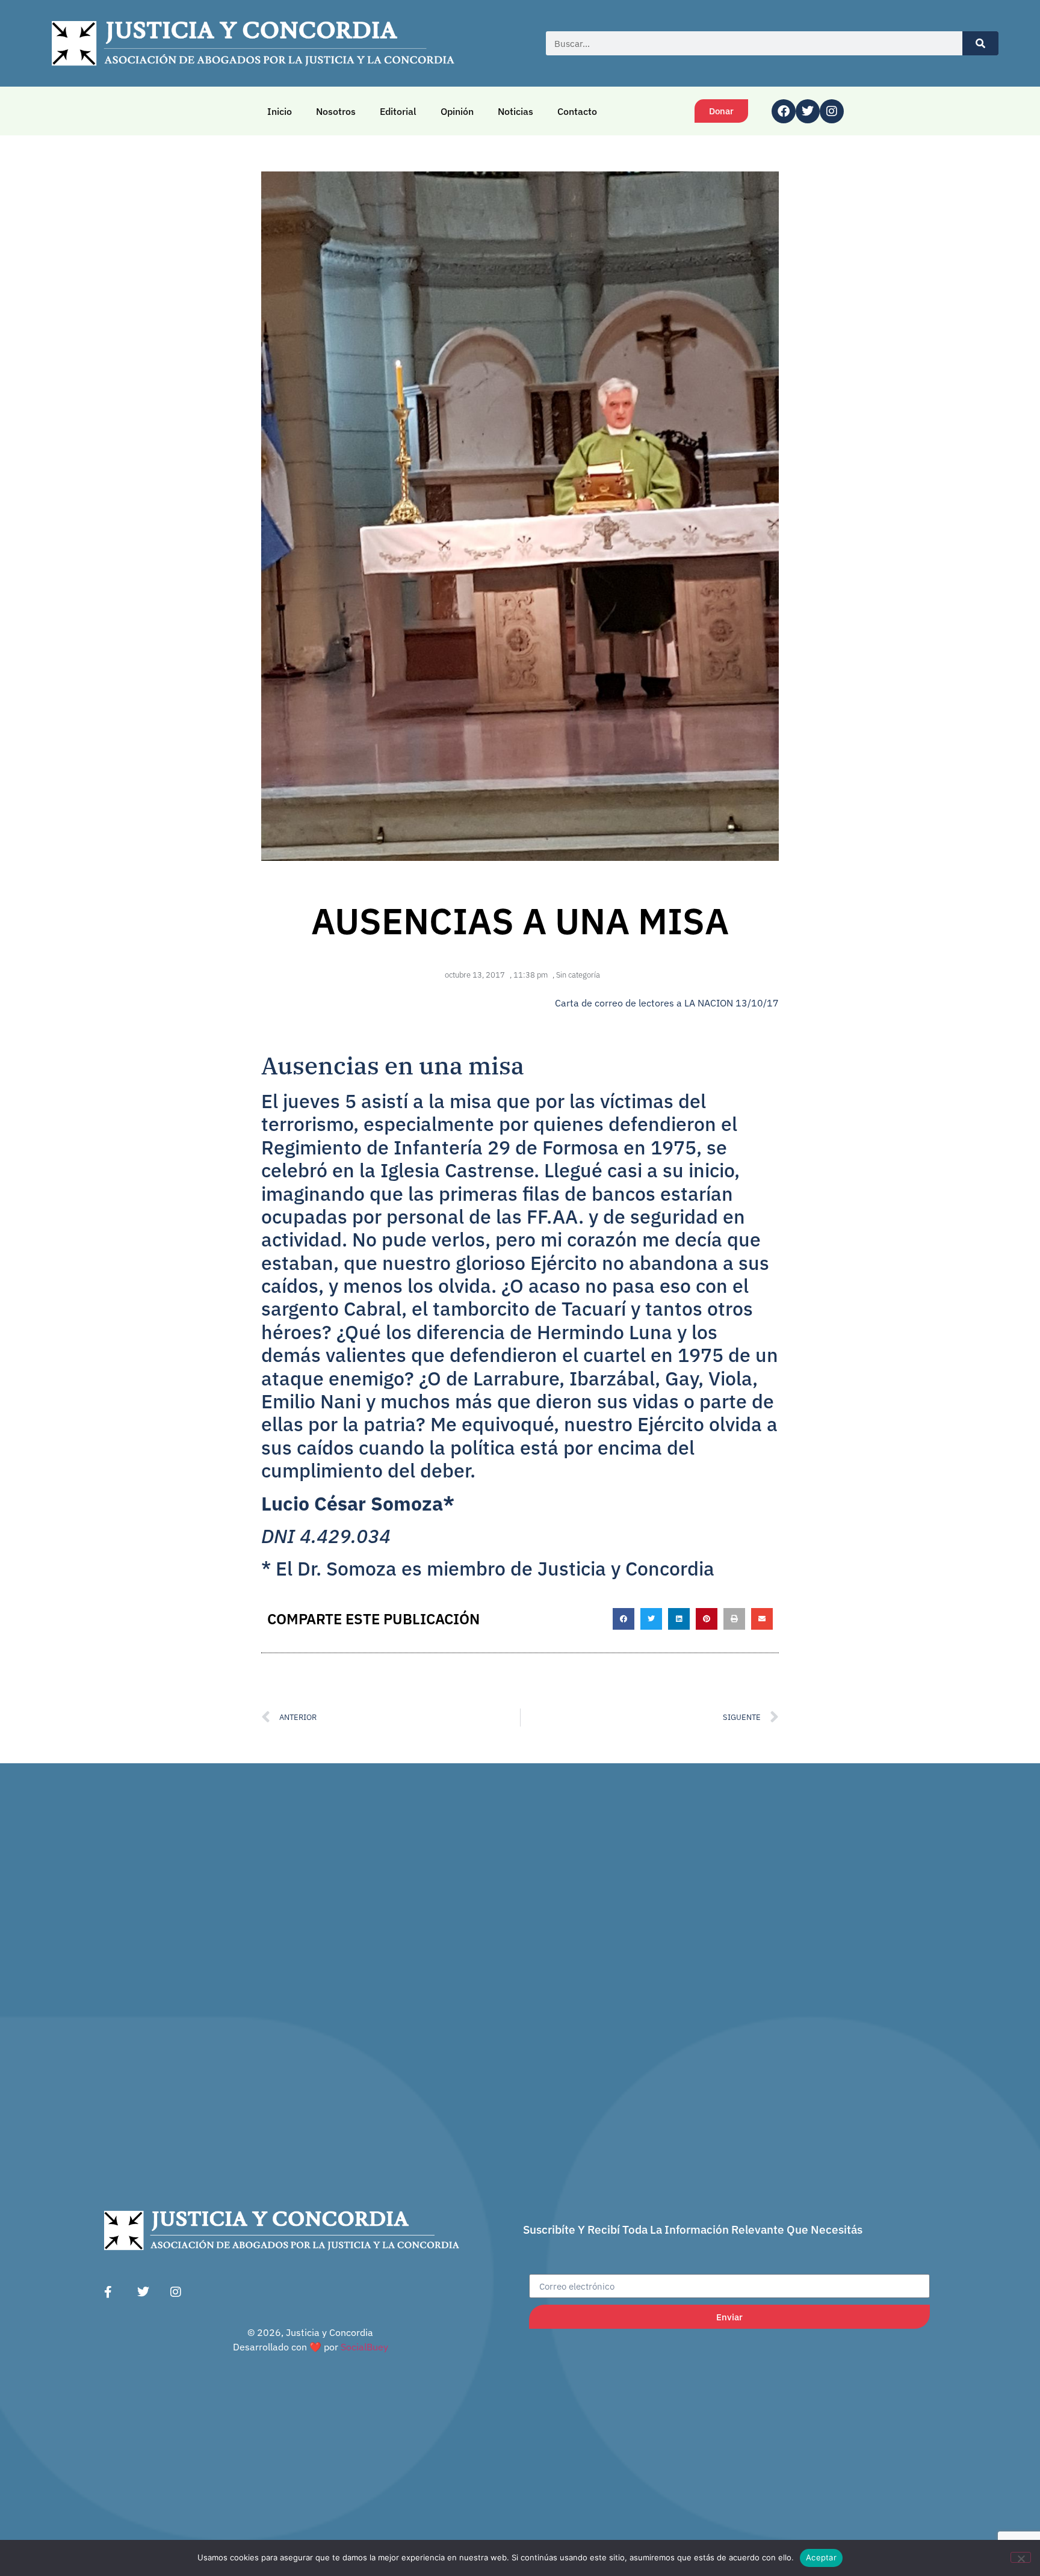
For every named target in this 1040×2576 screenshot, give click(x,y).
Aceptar (821, 2557)
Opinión (457, 111)
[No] (1021, 2557)
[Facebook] (784, 111)
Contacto (577, 111)
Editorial (398, 111)
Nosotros (336, 111)
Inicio (280, 111)
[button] (624, 1619)
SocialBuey (364, 2347)
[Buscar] (980, 43)
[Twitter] (808, 111)
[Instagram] (832, 111)
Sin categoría (578, 975)
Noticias (515, 111)
